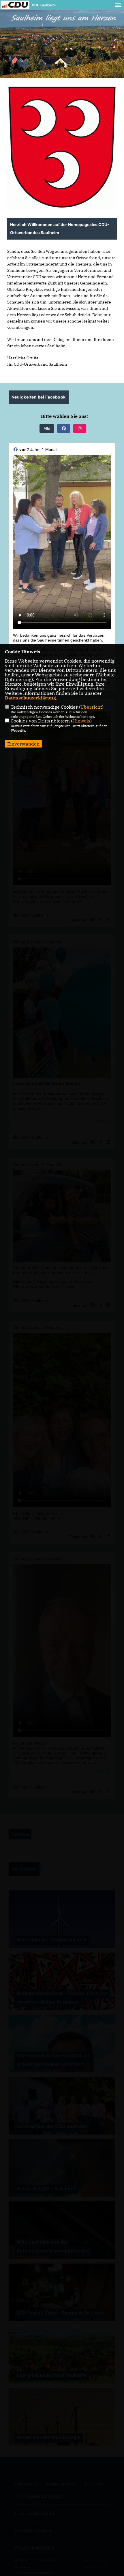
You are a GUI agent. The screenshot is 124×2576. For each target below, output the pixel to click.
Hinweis (81, 721)
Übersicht (91, 707)
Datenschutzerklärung (30, 698)
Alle (47, 428)
